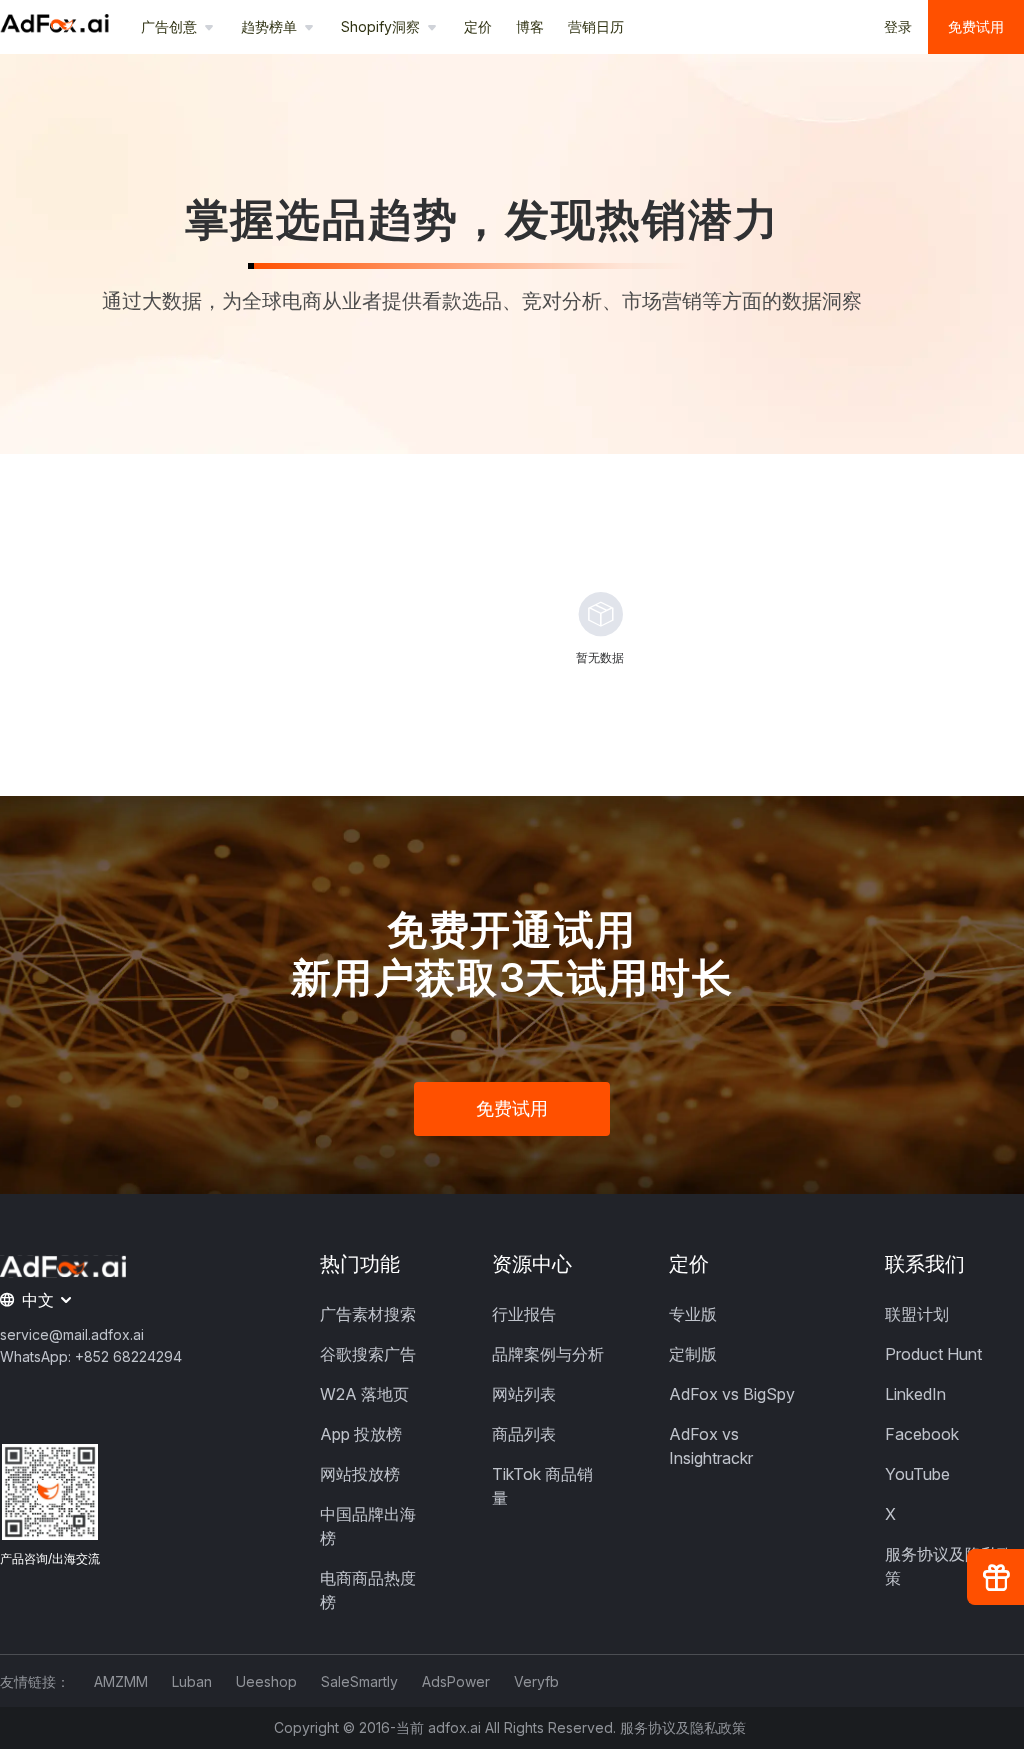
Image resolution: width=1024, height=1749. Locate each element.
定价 (478, 26)
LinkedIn (915, 1394)
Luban (192, 1681)
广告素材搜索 (368, 1314)
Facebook (922, 1434)
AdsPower (456, 1681)
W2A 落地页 (364, 1394)
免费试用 (976, 26)
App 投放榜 (361, 1434)
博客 (530, 26)
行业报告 (524, 1314)
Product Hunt (933, 1354)
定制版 (693, 1354)
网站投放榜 (360, 1474)
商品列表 (524, 1434)
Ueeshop (266, 1681)
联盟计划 (917, 1314)
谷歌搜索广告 (368, 1354)
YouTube (917, 1474)
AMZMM (121, 1681)
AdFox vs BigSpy (732, 1394)
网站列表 (524, 1394)
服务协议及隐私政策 (683, 1728)
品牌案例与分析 (548, 1354)
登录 (898, 26)
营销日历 (596, 26)
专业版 (693, 1314)
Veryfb (536, 1681)
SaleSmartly (359, 1681)
